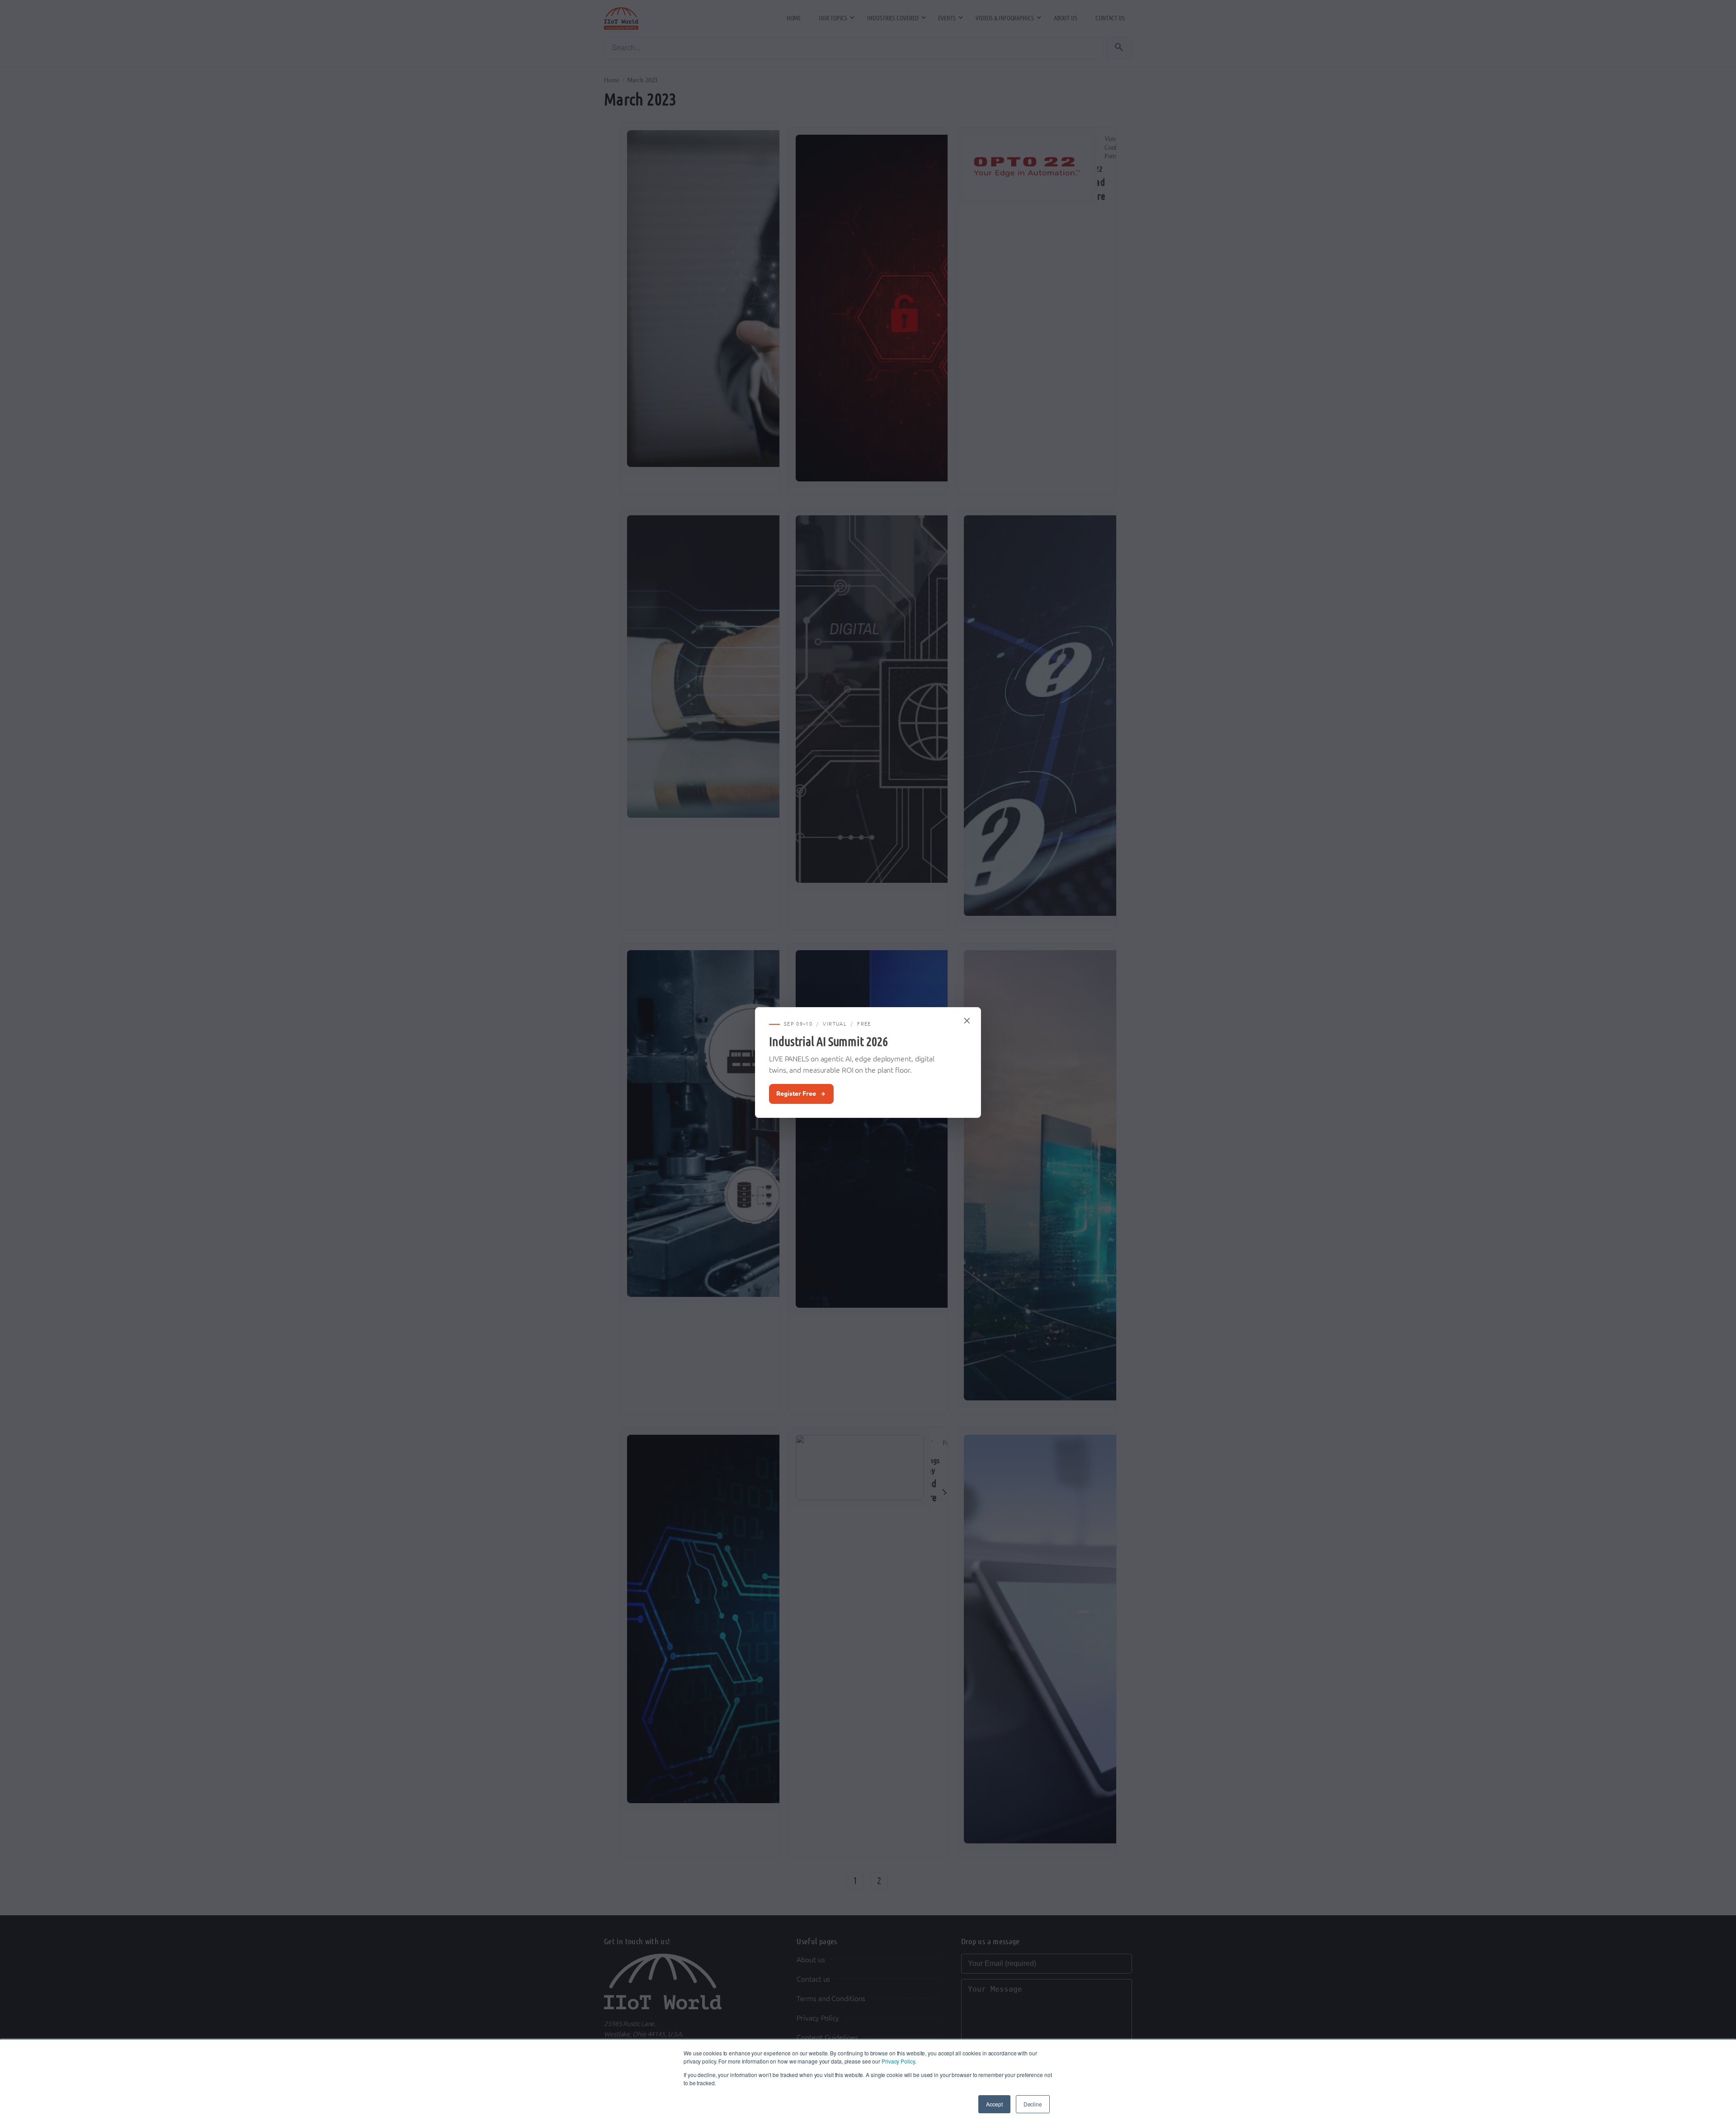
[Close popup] (967, 1021)
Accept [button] (994, 2104)
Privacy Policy (898, 2061)
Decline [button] (1033, 2104)
